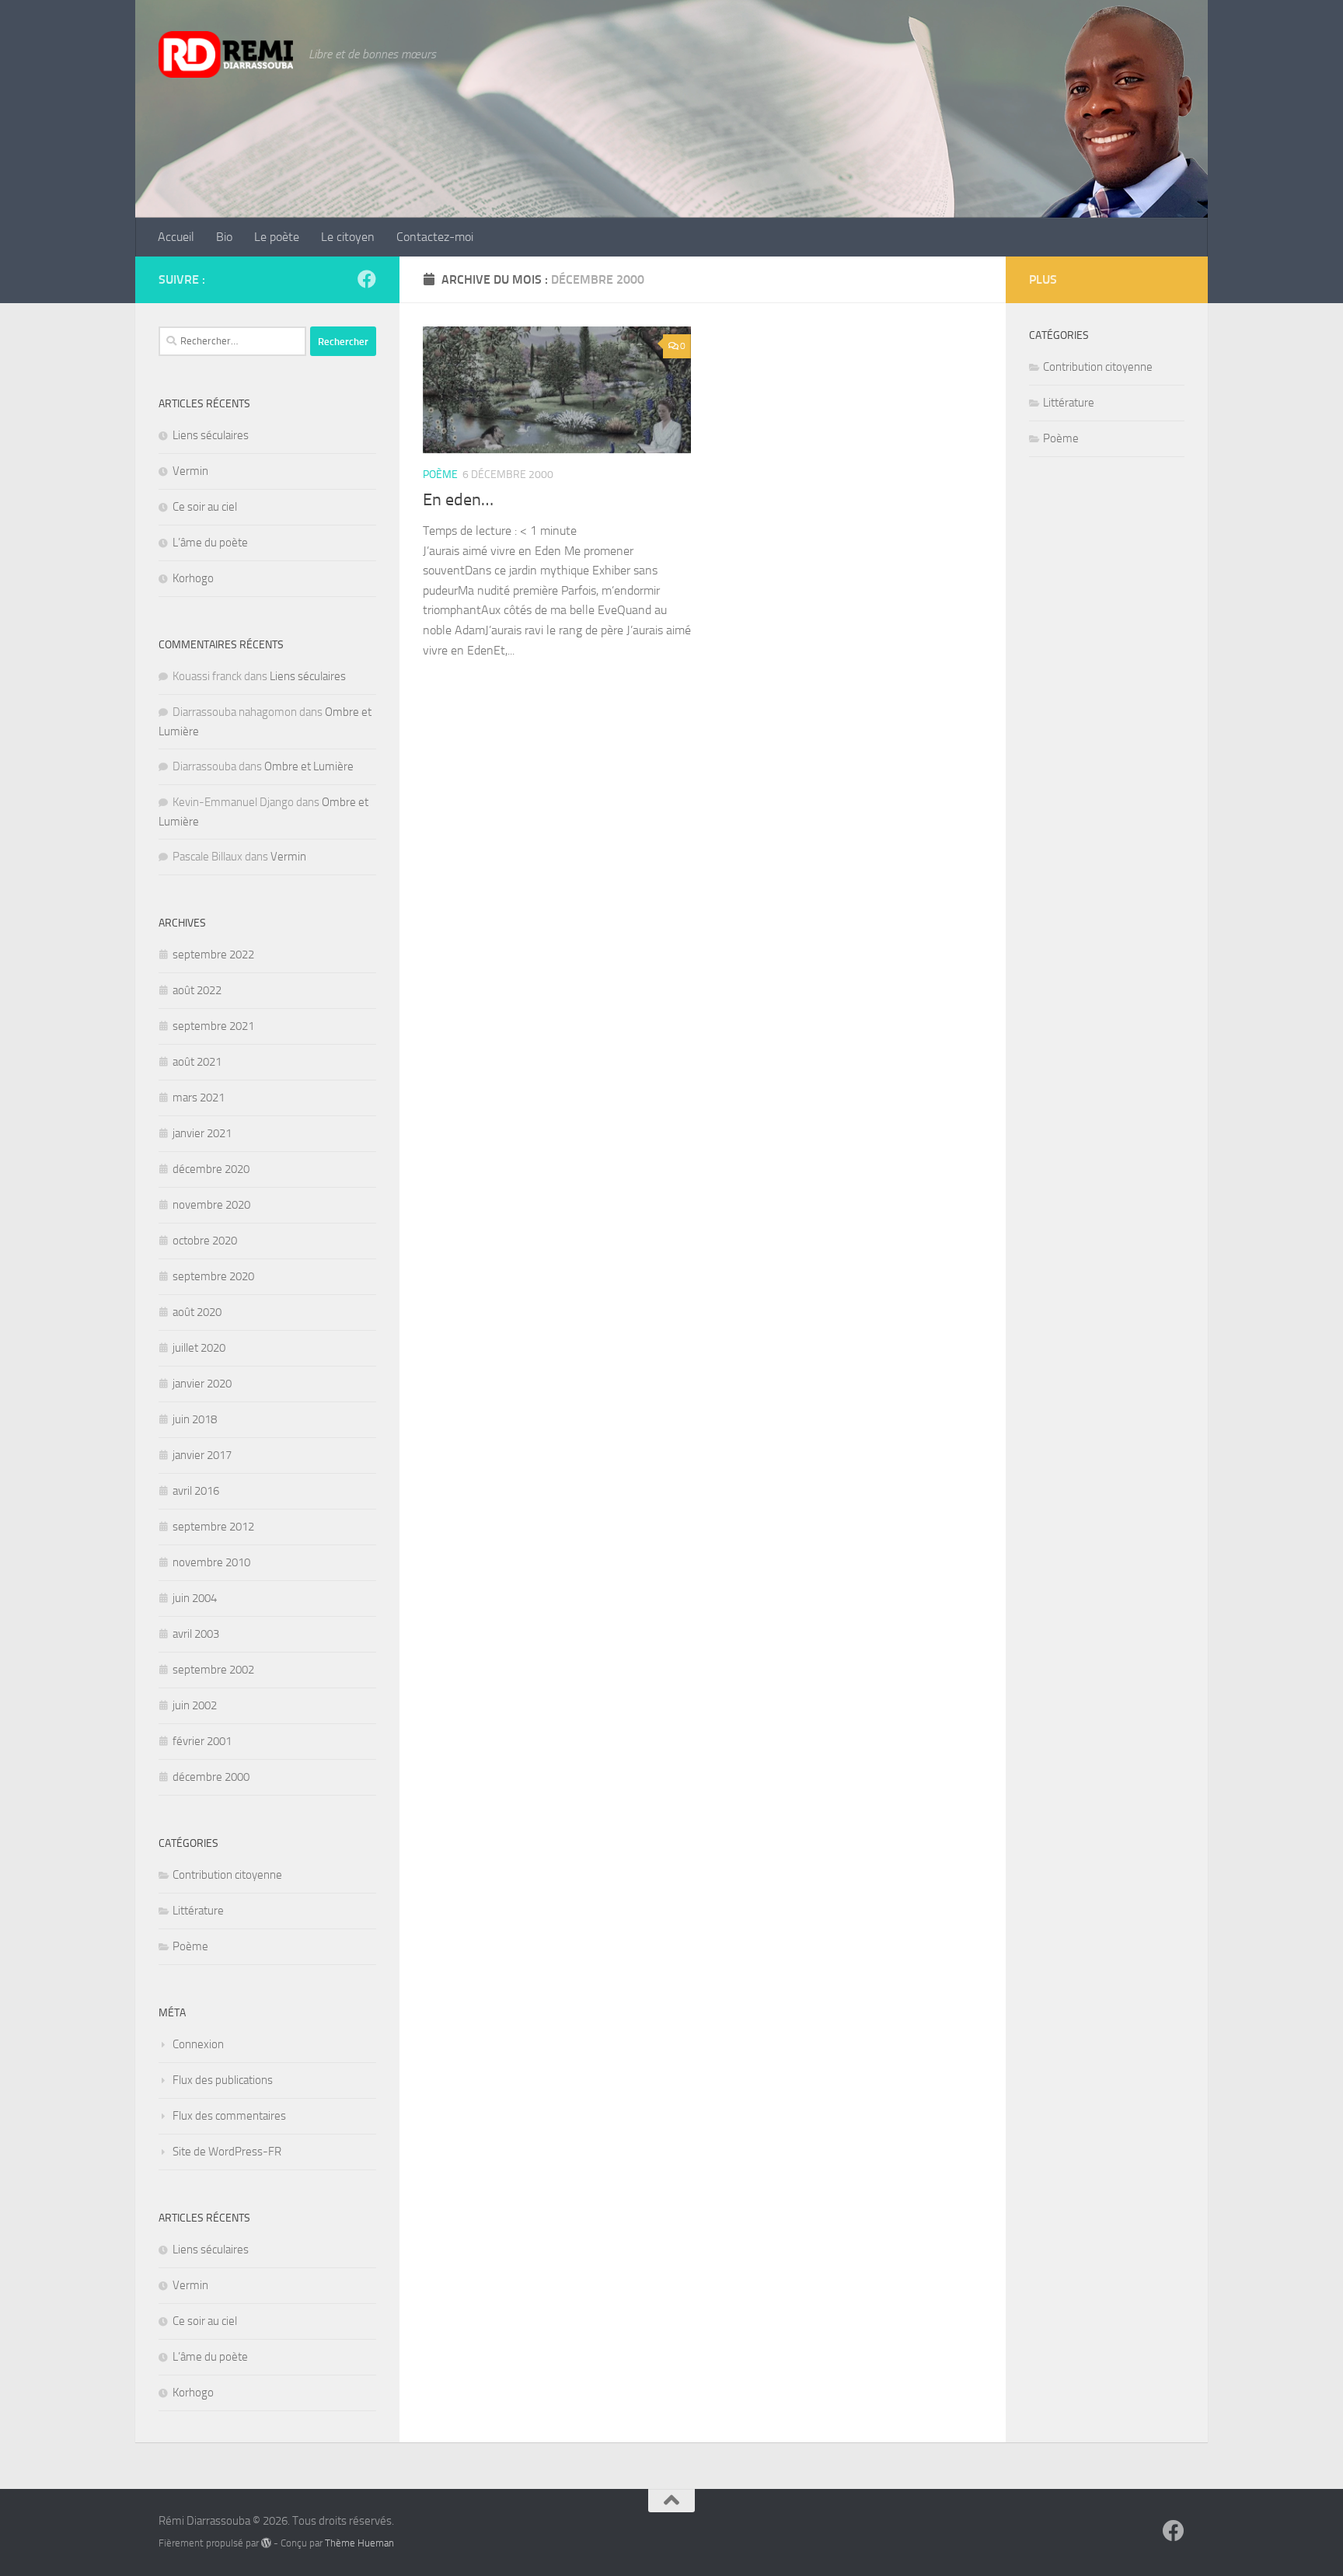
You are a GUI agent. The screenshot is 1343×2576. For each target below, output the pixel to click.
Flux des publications (223, 2080)
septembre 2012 (213, 1527)
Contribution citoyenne (227, 1875)
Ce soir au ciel (205, 507)
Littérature (198, 1911)
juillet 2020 (199, 1348)
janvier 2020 (202, 1384)
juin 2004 (195, 1598)
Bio (224, 237)
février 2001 (202, 1741)
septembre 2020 (213, 1276)
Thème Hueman (359, 2543)
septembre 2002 (213, 1670)
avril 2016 (196, 1491)
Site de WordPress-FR (227, 2152)
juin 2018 (195, 1419)
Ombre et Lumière (309, 766)
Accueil (176, 237)
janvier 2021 (202, 1133)
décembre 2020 (211, 1169)
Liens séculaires (211, 435)
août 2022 (197, 990)
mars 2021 (199, 1098)
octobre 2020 (205, 1241)
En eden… (458, 500)
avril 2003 (196, 1634)
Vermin (190, 471)
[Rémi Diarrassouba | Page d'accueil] (226, 54)
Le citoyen (348, 237)
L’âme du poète (210, 543)
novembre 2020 (211, 1205)
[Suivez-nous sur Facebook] (367, 279)
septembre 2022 (213, 955)
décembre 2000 (211, 1777)
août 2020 (197, 1312)
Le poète (277, 237)
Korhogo (193, 578)
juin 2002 (195, 1705)
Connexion (198, 2044)
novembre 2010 (211, 1562)
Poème (440, 475)
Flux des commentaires (229, 2116)
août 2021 (197, 1062)
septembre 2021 (213, 1026)
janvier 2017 (202, 1455)
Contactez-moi (435, 237)
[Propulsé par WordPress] (266, 2543)
